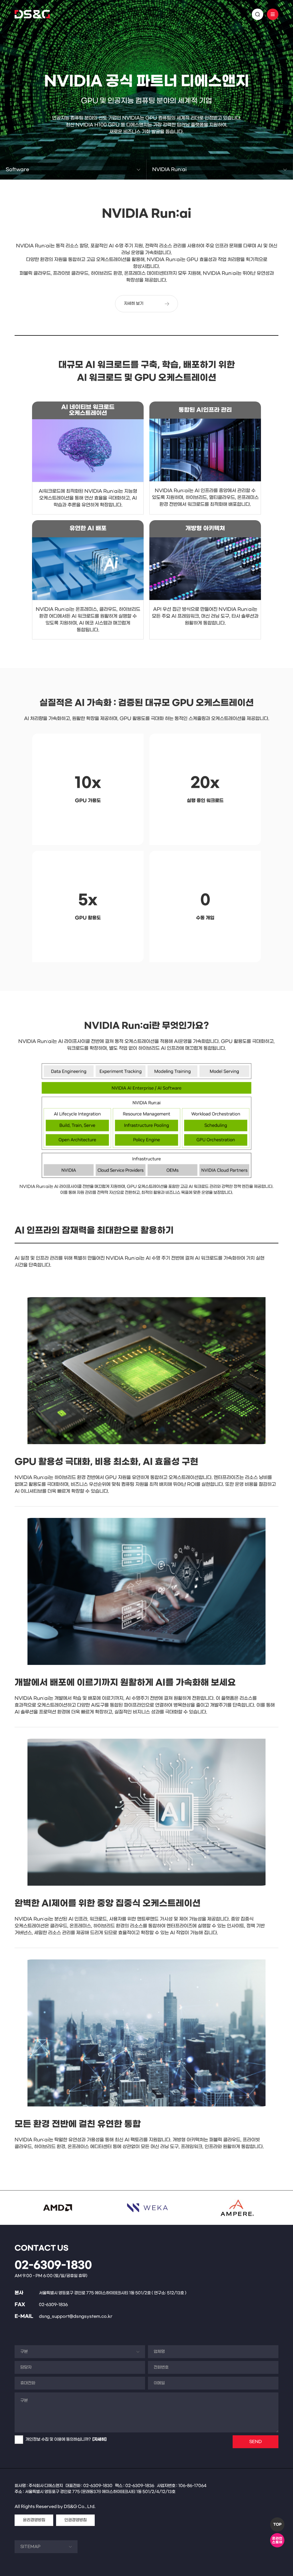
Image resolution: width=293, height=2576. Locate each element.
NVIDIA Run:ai (169, 169)
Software (17, 169)
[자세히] (99, 2439)
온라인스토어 (277, 2540)
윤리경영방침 (34, 2520)
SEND (256, 2442)
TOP (277, 2525)
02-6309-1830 (53, 2265)
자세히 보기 (134, 304)
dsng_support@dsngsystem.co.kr (76, 2316)
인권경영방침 (76, 2520)
